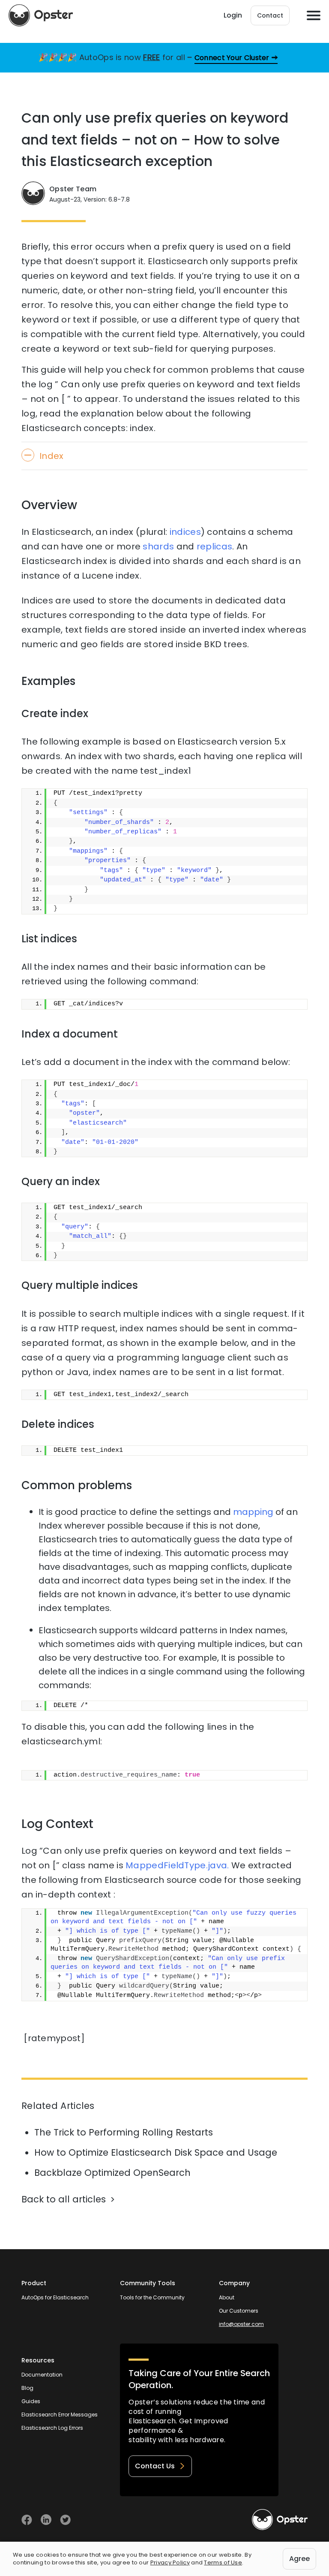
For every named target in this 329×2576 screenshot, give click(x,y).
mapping (253, 1512)
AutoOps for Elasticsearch (55, 2297)
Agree (299, 2559)
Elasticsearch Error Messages (60, 2415)
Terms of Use (223, 2562)
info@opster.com (241, 2324)
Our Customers (239, 2311)
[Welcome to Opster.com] (280, 2520)
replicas (214, 546)
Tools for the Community (152, 2297)
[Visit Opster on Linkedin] (46, 2520)
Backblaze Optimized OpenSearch (112, 2173)
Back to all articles (64, 2199)
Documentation (42, 2375)
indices (185, 532)
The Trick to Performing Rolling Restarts (124, 2132)
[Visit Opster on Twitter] (65, 2520)
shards (158, 546)
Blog (27, 2388)
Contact (270, 15)
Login (233, 15)
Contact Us (155, 2466)
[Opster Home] (41, 15)
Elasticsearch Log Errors (52, 2428)
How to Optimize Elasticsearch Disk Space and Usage (156, 2152)
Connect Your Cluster (232, 58)
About (227, 2297)
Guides (31, 2401)
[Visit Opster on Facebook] (27, 2520)
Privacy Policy (170, 2562)
